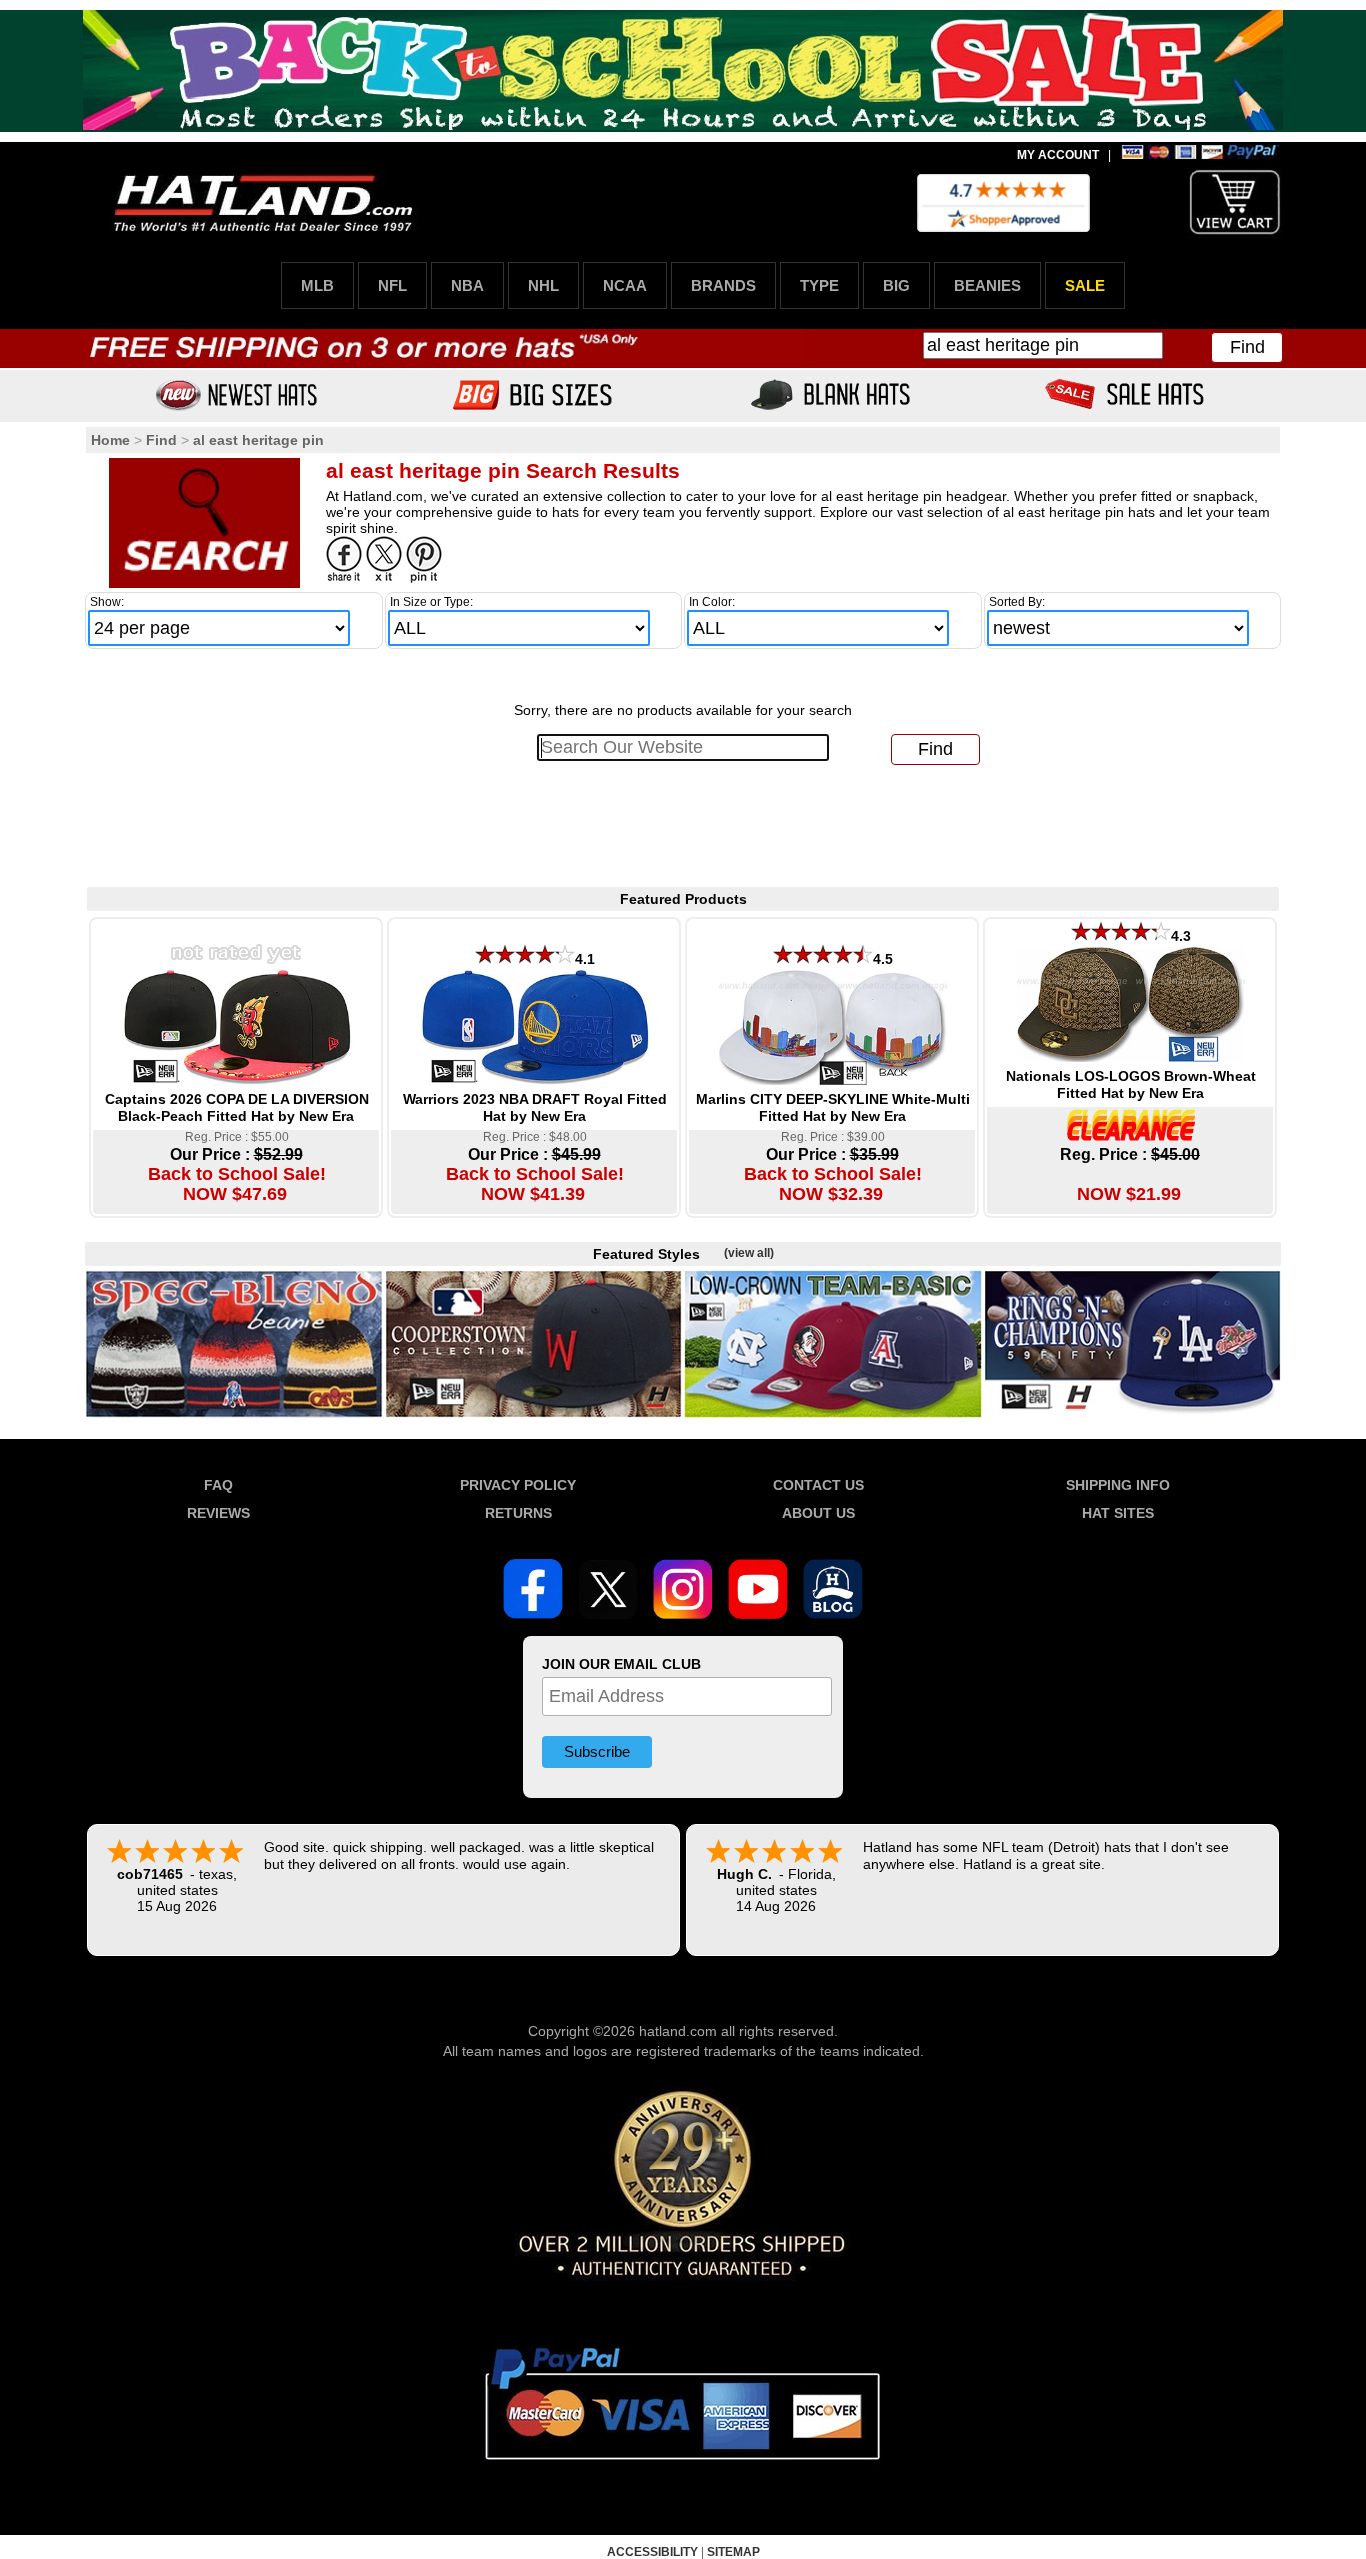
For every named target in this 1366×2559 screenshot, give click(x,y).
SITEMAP (733, 2552)
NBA (467, 285)
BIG (896, 285)
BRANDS (723, 285)
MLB (317, 285)
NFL (392, 285)
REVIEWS (218, 1513)
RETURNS (518, 1513)
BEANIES (987, 285)
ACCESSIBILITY (652, 2552)
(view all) (749, 1253)
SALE (1085, 285)
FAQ (218, 1485)
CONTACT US (818, 1485)
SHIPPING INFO (1118, 1485)
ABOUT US (818, 1513)
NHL (543, 285)
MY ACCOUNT (1058, 155)
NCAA (625, 285)
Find (1247, 347)
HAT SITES (1118, 1513)
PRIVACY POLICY (518, 1485)
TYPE (819, 285)
